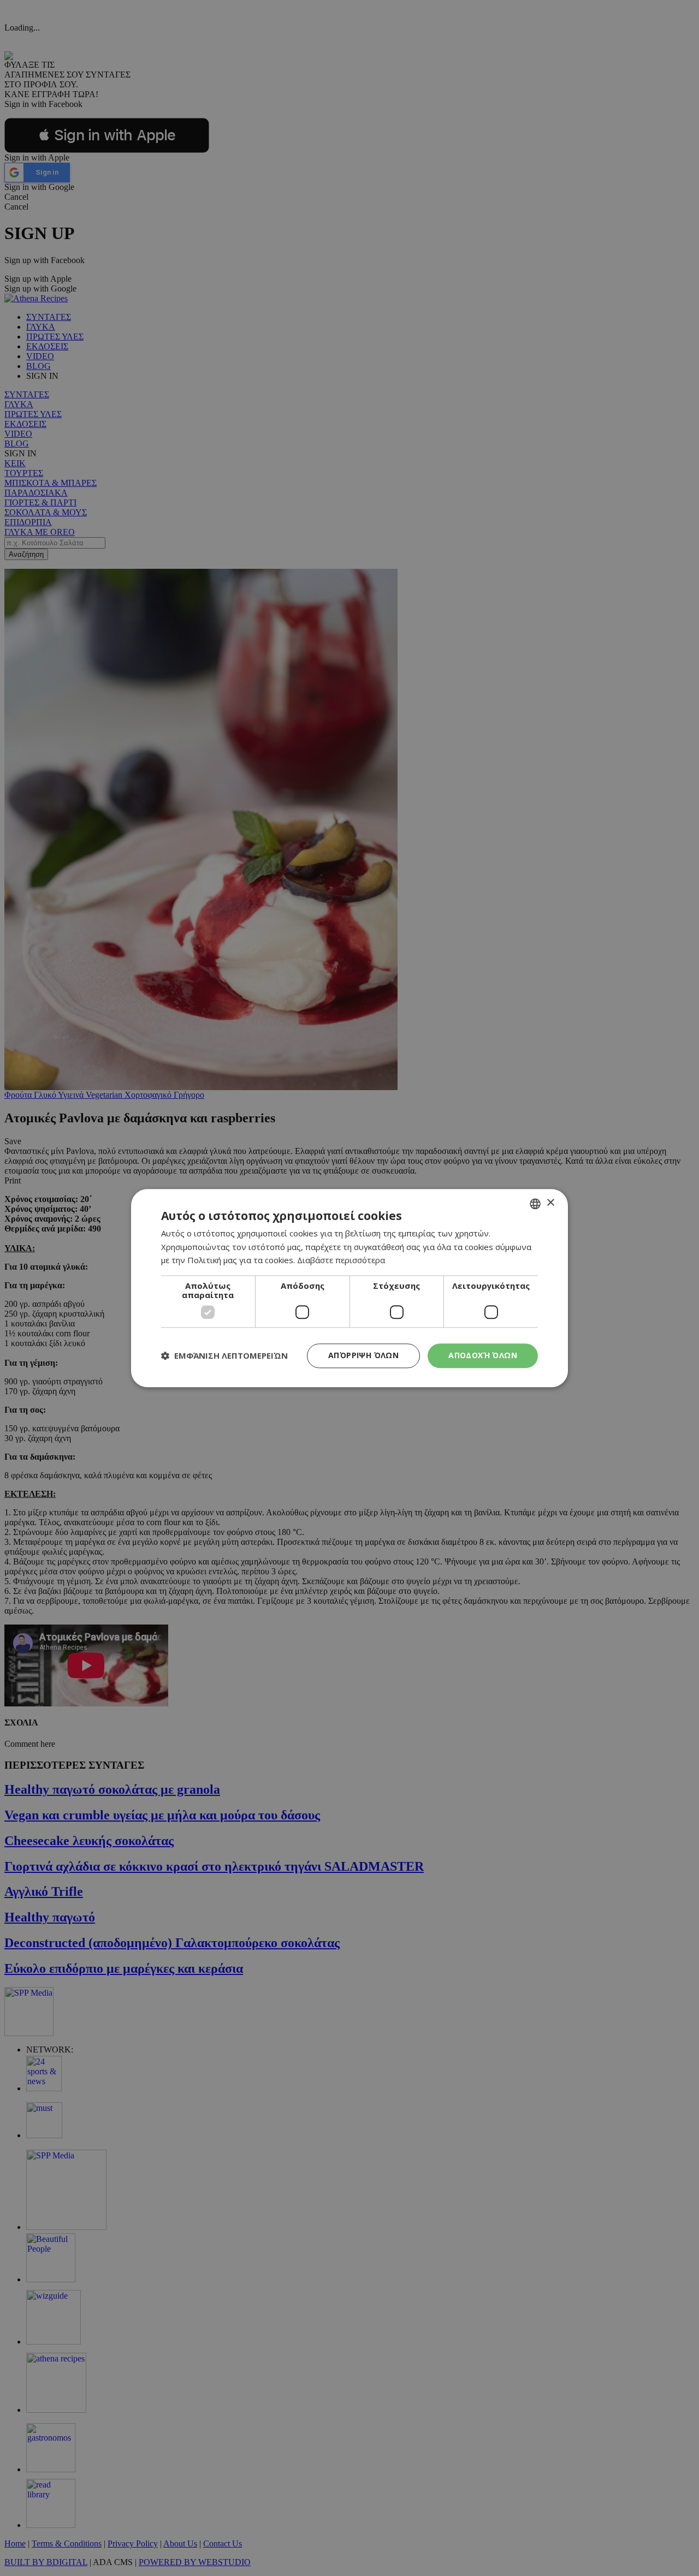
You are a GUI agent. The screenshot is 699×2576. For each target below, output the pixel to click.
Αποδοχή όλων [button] (483, 1355)
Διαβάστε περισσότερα (341, 1260)
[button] (224, 1356)
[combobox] (535, 1204)
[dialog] (349, 1288)
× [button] (550, 1203)
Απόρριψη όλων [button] (363, 1355)
